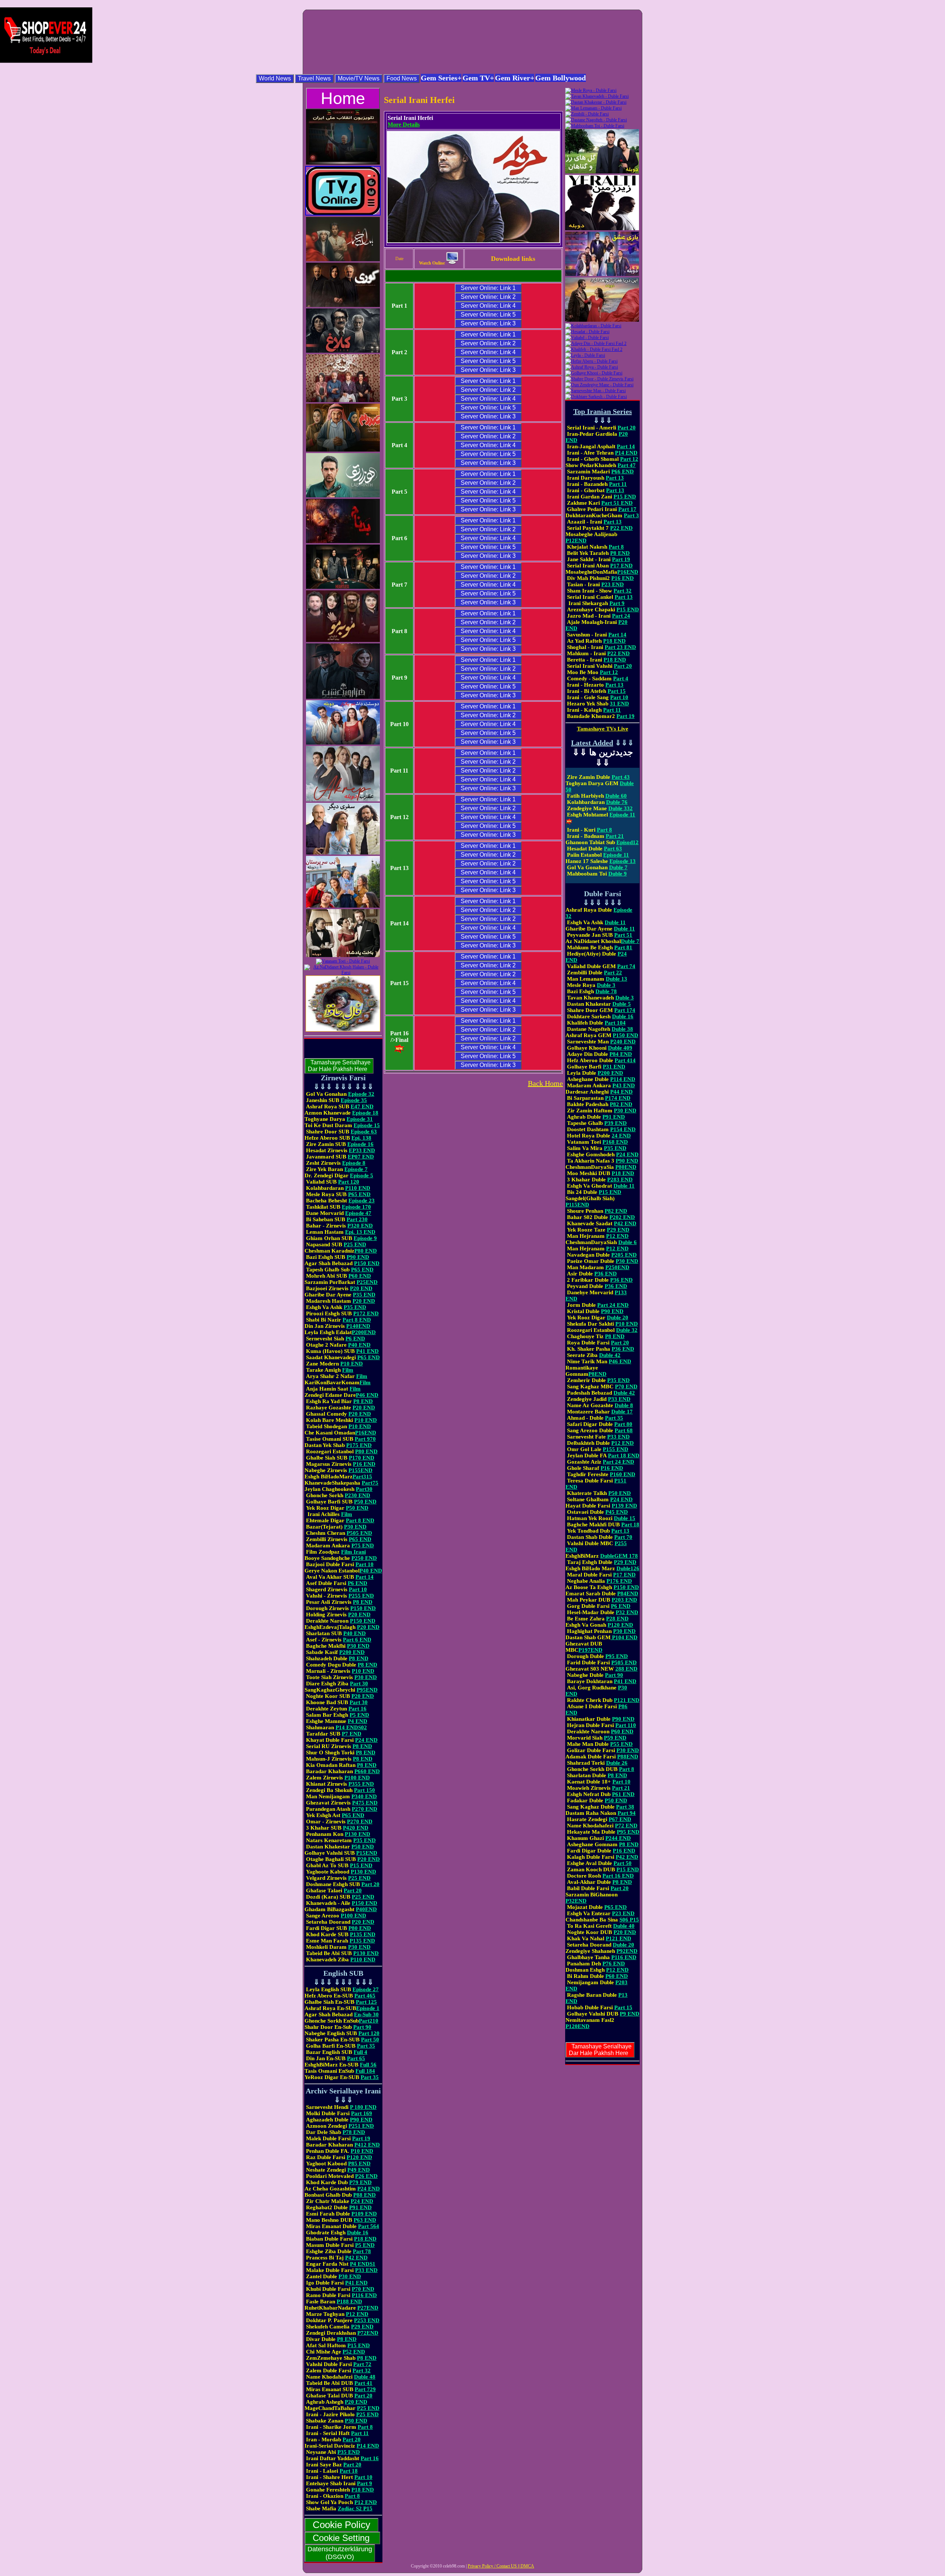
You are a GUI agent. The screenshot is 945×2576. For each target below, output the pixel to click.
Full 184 (365, 2071)
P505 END (359, 1533)
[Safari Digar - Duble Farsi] (343, 853)
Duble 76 (617, 802)
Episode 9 (365, 1238)
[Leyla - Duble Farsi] (585, 355)
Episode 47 (358, 1213)
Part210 (369, 2021)
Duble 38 (622, 1029)
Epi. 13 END (360, 1232)
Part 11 (360, 2433)
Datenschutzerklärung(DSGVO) (340, 2553)
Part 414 (625, 1060)
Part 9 (365, 2483)
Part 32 (362, 2370)
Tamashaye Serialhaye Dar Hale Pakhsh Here (339, 1066)
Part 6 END (357, 1640)
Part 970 (365, 1439)
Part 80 (623, 1424)
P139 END (624, 1506)
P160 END (623, 1474)
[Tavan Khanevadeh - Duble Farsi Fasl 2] (597, 96)
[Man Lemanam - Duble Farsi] (593, 108)
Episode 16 (360, 1144)
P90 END (358, 1257)
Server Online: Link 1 (488, 288)
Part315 (362, 1477)
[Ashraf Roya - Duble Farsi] (592, 367)
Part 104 (615, 1023)
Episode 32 (361, 1094)
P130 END (358, 1834)
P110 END (358, 1188)
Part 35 (366, 2046)
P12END (576, 541)
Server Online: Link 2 (488, 297)
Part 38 (625, 1807)
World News (275, 78)
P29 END (362, 2327)
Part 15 (617, 691)
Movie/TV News (359, 78)
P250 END (364, 1558)
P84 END (621, 1054)
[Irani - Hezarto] (343, 496)
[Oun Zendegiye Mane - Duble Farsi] (599, 385)
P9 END (630, 2014)
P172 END (366, 1313)
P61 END (623, 1794)
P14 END (368, 2446)
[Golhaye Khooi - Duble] (594, 373)
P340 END (364, 1796)
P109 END (364, 2214)
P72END (368, 2333)
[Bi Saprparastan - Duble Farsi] (343, 906)
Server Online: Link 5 (488, 315)
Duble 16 (358, 2233)
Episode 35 (354, 1100)
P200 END (352, 1652)
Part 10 (365, 1564)
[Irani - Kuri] (343, 305)
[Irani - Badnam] (343, 542)
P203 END (624, 1600)
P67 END (620, 1819)
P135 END (363, 1934)
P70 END (363, 2289)
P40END (366, 1909)
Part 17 (627, 509)
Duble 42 (610, 1355)
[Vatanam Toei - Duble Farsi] (343, 961)
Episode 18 (365, 1113)
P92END (627, 1951)
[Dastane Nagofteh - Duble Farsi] (596, 120)
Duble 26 (617, 1763)
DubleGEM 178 (619, 1556)
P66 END (623, 472)
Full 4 (360, 2052)
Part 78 (362, 2251)
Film (348, 1370)
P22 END (621, 528)
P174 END (618, 1098)
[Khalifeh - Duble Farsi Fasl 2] (594, 349)
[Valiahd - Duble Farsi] (587, 338)
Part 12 (629, 459)
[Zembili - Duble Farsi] (587, 114)
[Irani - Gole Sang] (343, 401)
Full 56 (368, 2065)
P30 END (355, 1527)
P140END (358, 1326)
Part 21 (615, 836)
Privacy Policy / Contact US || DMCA (501, 2566)
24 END (621, 1136)
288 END (626, 1669)
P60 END (360, 1276)
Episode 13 (623, 861)
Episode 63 (364, 1132)
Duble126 (628, 1568)
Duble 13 (616, 979)
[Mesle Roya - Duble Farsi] (591, 90)
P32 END (627, 1612)
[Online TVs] (343, 214)
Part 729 (365, 2389)
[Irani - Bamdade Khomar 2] (343, 260)
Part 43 (621, 777)
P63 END (365, 2220)
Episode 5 (362, 1175)
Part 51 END (617, 503)
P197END (590, 1650)
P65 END (359, 1194)
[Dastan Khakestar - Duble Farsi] (596, 102)
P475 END (365, 1803)
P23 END (613, 584)
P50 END (365, 1502)
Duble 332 (621, 808)
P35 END (364, 1295)
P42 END (356, 2258)
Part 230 (357, 1219)
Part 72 (362, 2364)
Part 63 (613, 849)
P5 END (359, 1715)
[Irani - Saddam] (343, 450)
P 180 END (363, 2107)
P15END (367, 1853)
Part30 (364, 1489)
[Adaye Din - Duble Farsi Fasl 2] (596, 343)
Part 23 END (620, 647)
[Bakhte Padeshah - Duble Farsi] (343, 956)
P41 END (367, 1351)
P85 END (359, 2164)
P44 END (621, 1092)
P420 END (356, 1828)
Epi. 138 (361, 1138)
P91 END (360, 2207)
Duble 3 (606, 985)
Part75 (370, 1483)
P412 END (367, 2145)
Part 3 (631, 515)
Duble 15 (625, 1518)
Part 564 (369, 2226)
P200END (364, 1332)
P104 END (624, 1637)
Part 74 (626, 966)
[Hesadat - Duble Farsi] (587, 332)
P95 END (617, 1656)
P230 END (358, 1495)
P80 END (366, 1251)
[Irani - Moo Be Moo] (343, 640)
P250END (617, 1267)
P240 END (623, 1042)
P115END (577, 1205)
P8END (597, 1374)
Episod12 (628, 842)
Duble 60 (616, 796)
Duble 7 (618, 867)
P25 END (355, 1244)
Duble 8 (624, 1405)
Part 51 (623, 935)
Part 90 (362, 2027)
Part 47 (627, 465)
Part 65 (356, 2058)
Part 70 (623, 1537)
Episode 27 (366, 1989)
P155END (360, 1470)
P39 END (616, 1123)
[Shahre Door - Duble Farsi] (599, 379)
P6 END (355, 1339)
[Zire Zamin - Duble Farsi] (602, 229)
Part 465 (365, 1996)
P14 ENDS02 (351, 1727)
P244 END (618, 1838)
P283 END (620, 1180)
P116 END (364, 2295)
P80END (626, 1167)
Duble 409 (620, 1048)
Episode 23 (362, 1201)
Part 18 (349, 2471)
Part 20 (370, 1884)
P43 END (624, 1085)
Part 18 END (624, 1456)
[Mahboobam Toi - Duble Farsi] (595, 126)
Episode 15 (367, 1125)
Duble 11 (615, 922)
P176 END (619, 1581)
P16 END (364, 1464)
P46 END (367, 1395)
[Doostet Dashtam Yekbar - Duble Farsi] (343, 743)
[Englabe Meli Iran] (343, 163)
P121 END (627, 1700)
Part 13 (615, 478)
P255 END (361, 1596)
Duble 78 (606, 991)
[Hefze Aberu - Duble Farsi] (591, 361)
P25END (367, 1282)
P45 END (617, 1512)
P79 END (360, 2182)
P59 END (615, 1738)
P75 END (363, 1546)
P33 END (366, 2270)
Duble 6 (628, 1242)
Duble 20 (618, 1318)
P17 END (621, 566)
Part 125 (366, 2002)
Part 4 (621, 678)
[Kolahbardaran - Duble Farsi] (593, 326)
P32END (576, 1901)
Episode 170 (356, 1207)
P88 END (365, 2195)
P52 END (354, 2352)
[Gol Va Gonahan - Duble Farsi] (602, 172)
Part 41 (363, 2383)
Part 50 (370, 2040)
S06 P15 (629, 1920)
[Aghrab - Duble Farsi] (343, 800)
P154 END (623, 1129)
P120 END (359, 2157)
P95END (367, 1690)
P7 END (352, 1734)
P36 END (606, 1274)
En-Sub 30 (366, 2014)
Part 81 (623, 947)
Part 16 (358, 1709)
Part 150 (365, 1790)
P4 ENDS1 (363, 2264)
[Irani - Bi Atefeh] (343, 587)
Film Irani (353, 1552)
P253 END (367, 2320)
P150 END (367, 1263)
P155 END (616, 1449)
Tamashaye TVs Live (603, 729)
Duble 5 (622, 1004)
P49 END (359, 2170)
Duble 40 (624, 1926)
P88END (628, 1757)
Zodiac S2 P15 (355, 2508)
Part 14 (365, 1577)
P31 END (614, 1067)
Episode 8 (354, 1163)
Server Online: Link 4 (488, 306)
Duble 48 (365, 2377)
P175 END (359, 1445)
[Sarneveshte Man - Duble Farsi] (595, 391)
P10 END (352, 1364)
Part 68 (624, 1430)
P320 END (360, 1226)
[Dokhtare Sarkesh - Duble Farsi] (596, 397)
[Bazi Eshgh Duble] (602, 274)
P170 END (362, 1458)
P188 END (349, 2302)
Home (343, 98)
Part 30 (359, 1684)
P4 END (358, 1721)
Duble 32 (627, 1330)
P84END (628, 1593)
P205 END (624, 1255)
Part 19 (361, 2138)
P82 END (621, 1104)
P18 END (365, 2239)
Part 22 (613, 973)
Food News (402, 78)
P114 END (623, 1079)
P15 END (361, 1865)
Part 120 (349, 1182)
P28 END (617, 1619)
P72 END (626, 1826)
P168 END (615, 1142)
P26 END (366, 2176)
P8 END (363, 1401)
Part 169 (362, 2113)
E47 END (362, 1106)
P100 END (357, 1778)
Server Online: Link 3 (488, 323)
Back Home (545, 1083)
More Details (404, 125)
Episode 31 (360, 1119)
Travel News (314, 78)
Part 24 (621, 616)
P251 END (361, 2126)
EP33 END (362, 1150)
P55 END (621, 1744)
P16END (366, 1433)
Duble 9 (618, 874)
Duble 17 (622, 1412)
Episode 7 (356, 1169)
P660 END (367, 1771)
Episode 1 (368, 2008)
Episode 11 (616, 855)
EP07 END (361, 1157)
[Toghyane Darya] (602, 320)
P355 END (361, 1784)
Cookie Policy (341, 2525)
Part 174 (625, 1010)
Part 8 (365, 2427)
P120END (578, 2026)
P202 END (622, 1217)
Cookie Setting (342, 2538)
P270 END (365, 1809)
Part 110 (626, 1725)
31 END (619, 704)
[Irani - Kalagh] (343, 351)
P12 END (357, 2314)
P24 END (366, 1740)
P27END (368, 2308)
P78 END (354, 2132)
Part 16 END (618, 1876)
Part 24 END (613, 1305)
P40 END (359, 1345)
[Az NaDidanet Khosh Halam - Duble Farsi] (343, 973)
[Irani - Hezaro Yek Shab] (343, 697)
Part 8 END (357, 1320)
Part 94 (627, 1813)
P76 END (614, 1964)
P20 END (361, 1288)
